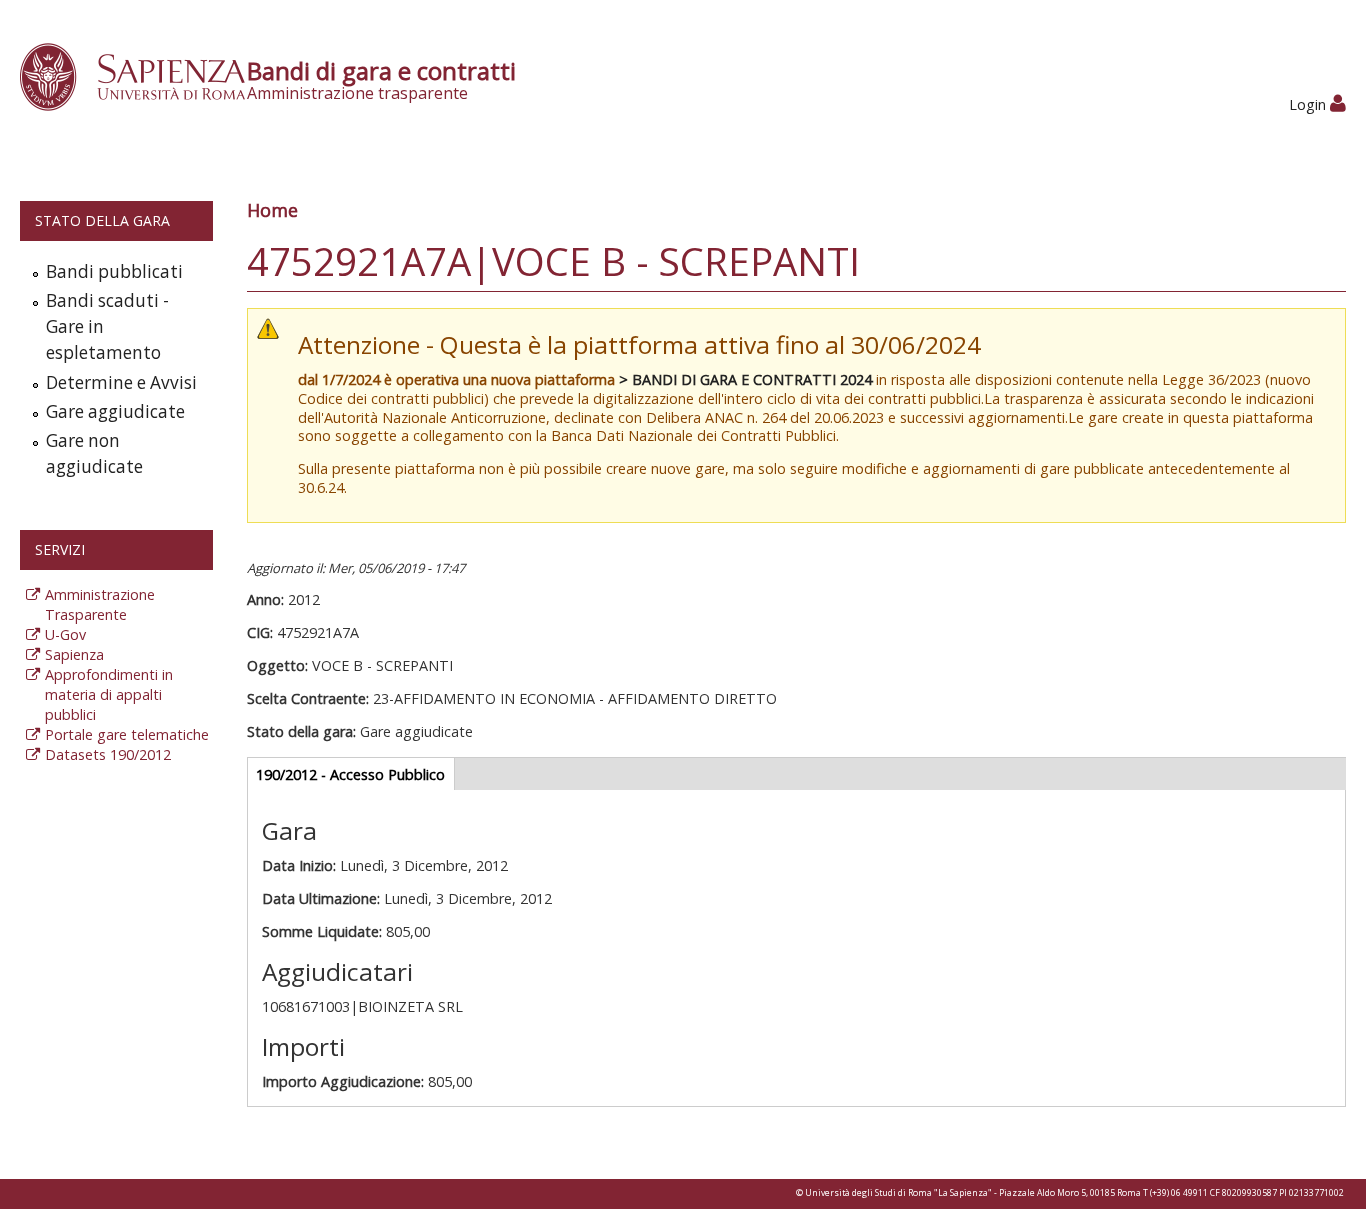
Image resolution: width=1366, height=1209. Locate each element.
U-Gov (65, 634)
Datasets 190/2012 (108, 754)
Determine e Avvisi (121, 382)
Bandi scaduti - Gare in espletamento (107, 326)
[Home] (143, 75)
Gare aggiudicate (115, 411)
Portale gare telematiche (127, 734)
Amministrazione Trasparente (100, 604)
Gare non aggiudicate (94, 453)
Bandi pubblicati (114, 271)
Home (272, 210)
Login (1309, 104)
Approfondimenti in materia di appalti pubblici (109, 694)
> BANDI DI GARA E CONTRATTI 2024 (745, 379)
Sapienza (74, 654)
